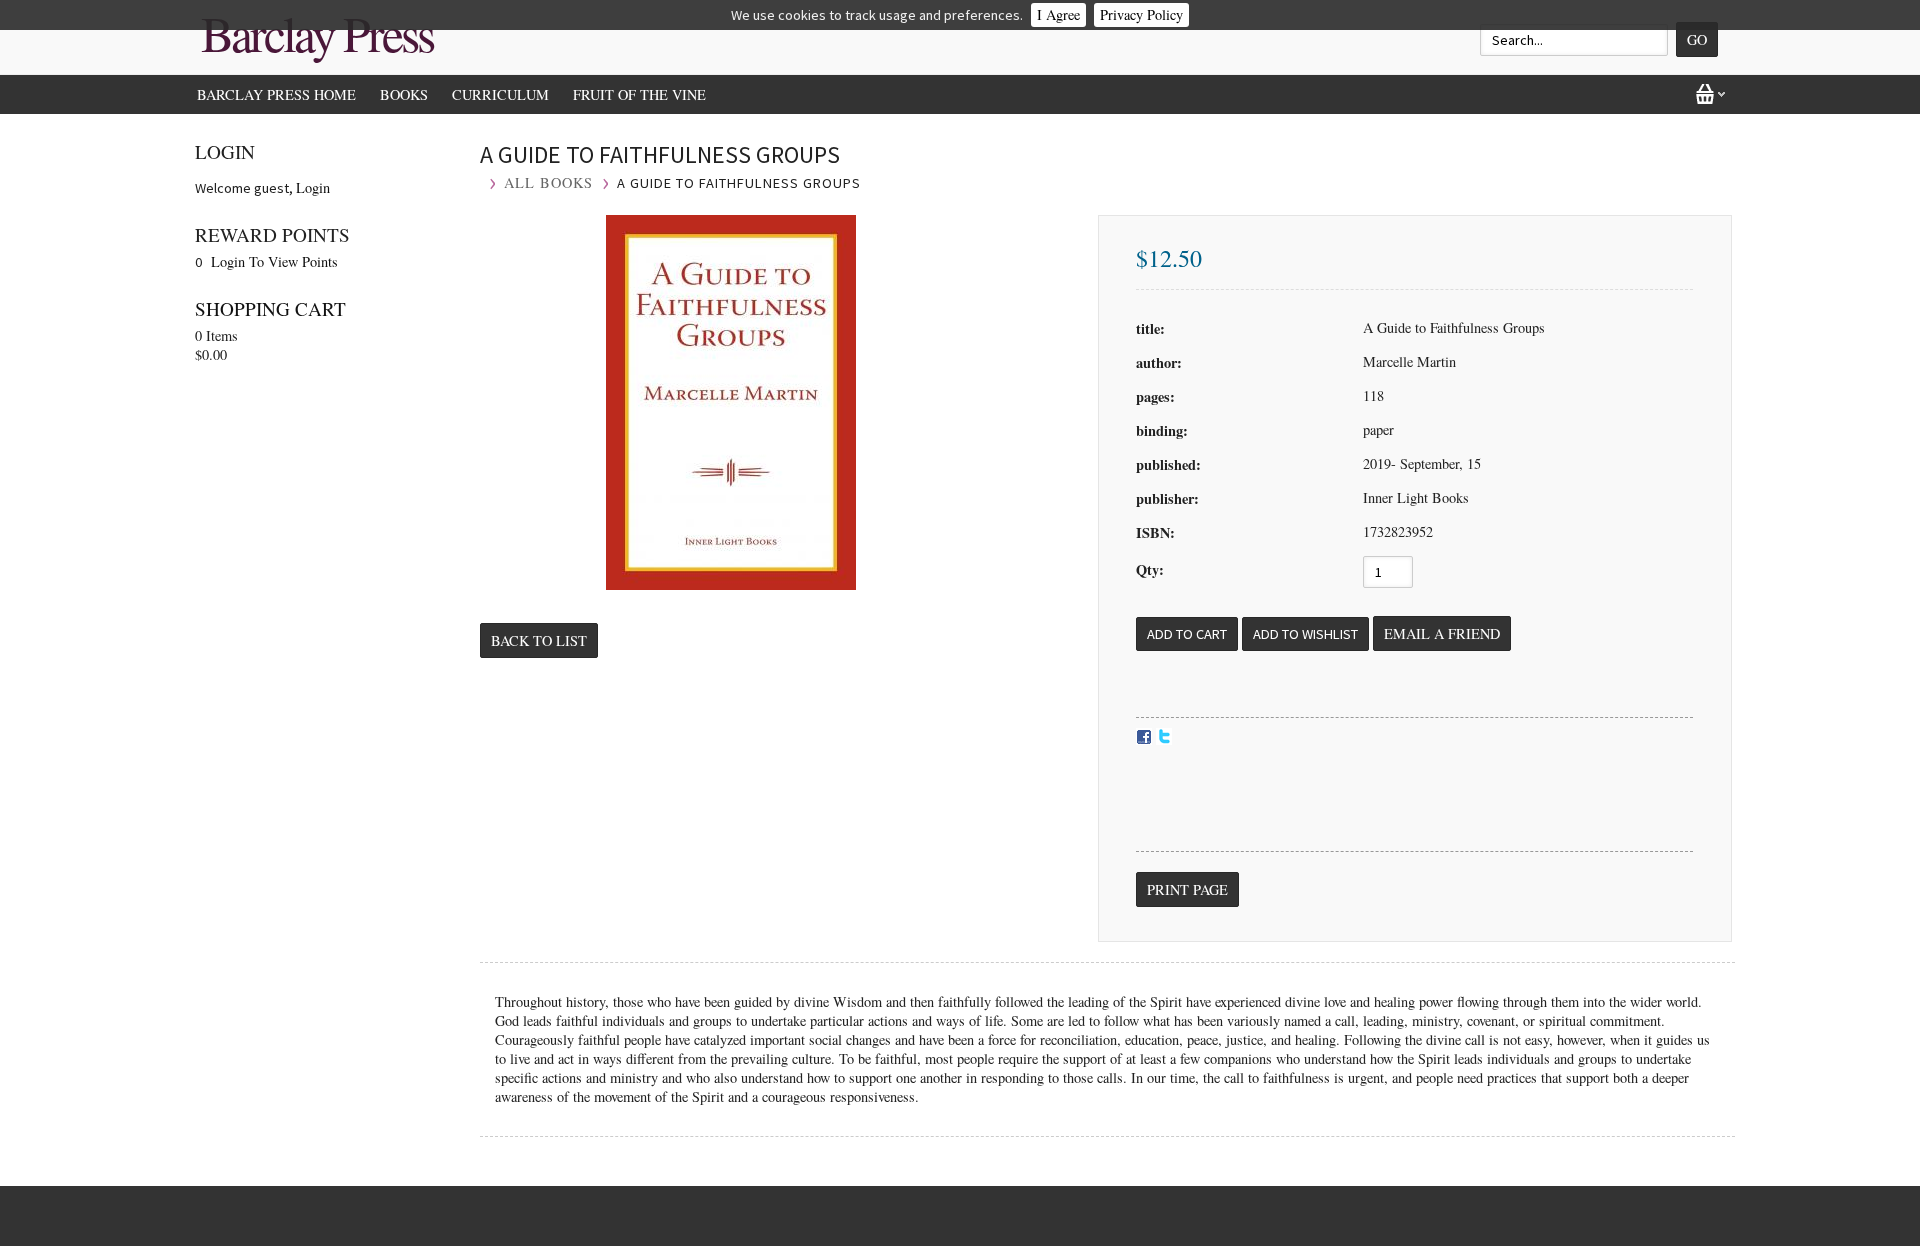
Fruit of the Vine (639, 94)
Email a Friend (1442, 633)
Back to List (539, 640)
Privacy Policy (1141, 14)
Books (404, 94)
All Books (548, 182)
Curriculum (500, 94)
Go (1697, 39)
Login (313, 187)
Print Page (1187, 889)
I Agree (1058, 14)
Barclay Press (317, 33)
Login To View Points (274, 261)
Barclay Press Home (276, 94)
